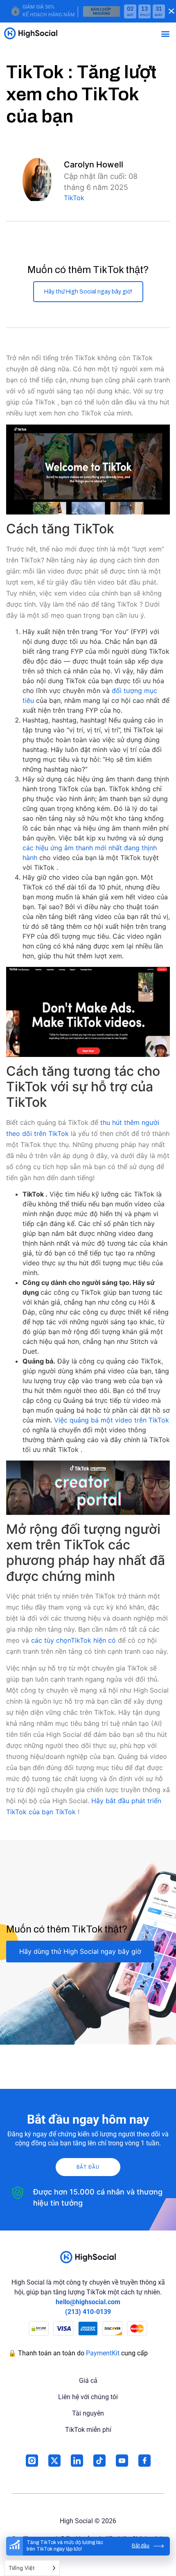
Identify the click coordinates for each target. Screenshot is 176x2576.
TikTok (74, 198)
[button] (165, 33)
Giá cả (88, 2381)
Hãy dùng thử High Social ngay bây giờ (80, 1951)
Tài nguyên (88, 2413)
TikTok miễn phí (88, 2430)
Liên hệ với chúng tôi (88, 2397)
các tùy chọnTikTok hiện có (73, 1640)
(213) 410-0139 (88, 2312)
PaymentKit (103, 2353)
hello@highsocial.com (88, 2302)
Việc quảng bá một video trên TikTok (112, 1420)
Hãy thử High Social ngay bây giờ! (88, 292)
